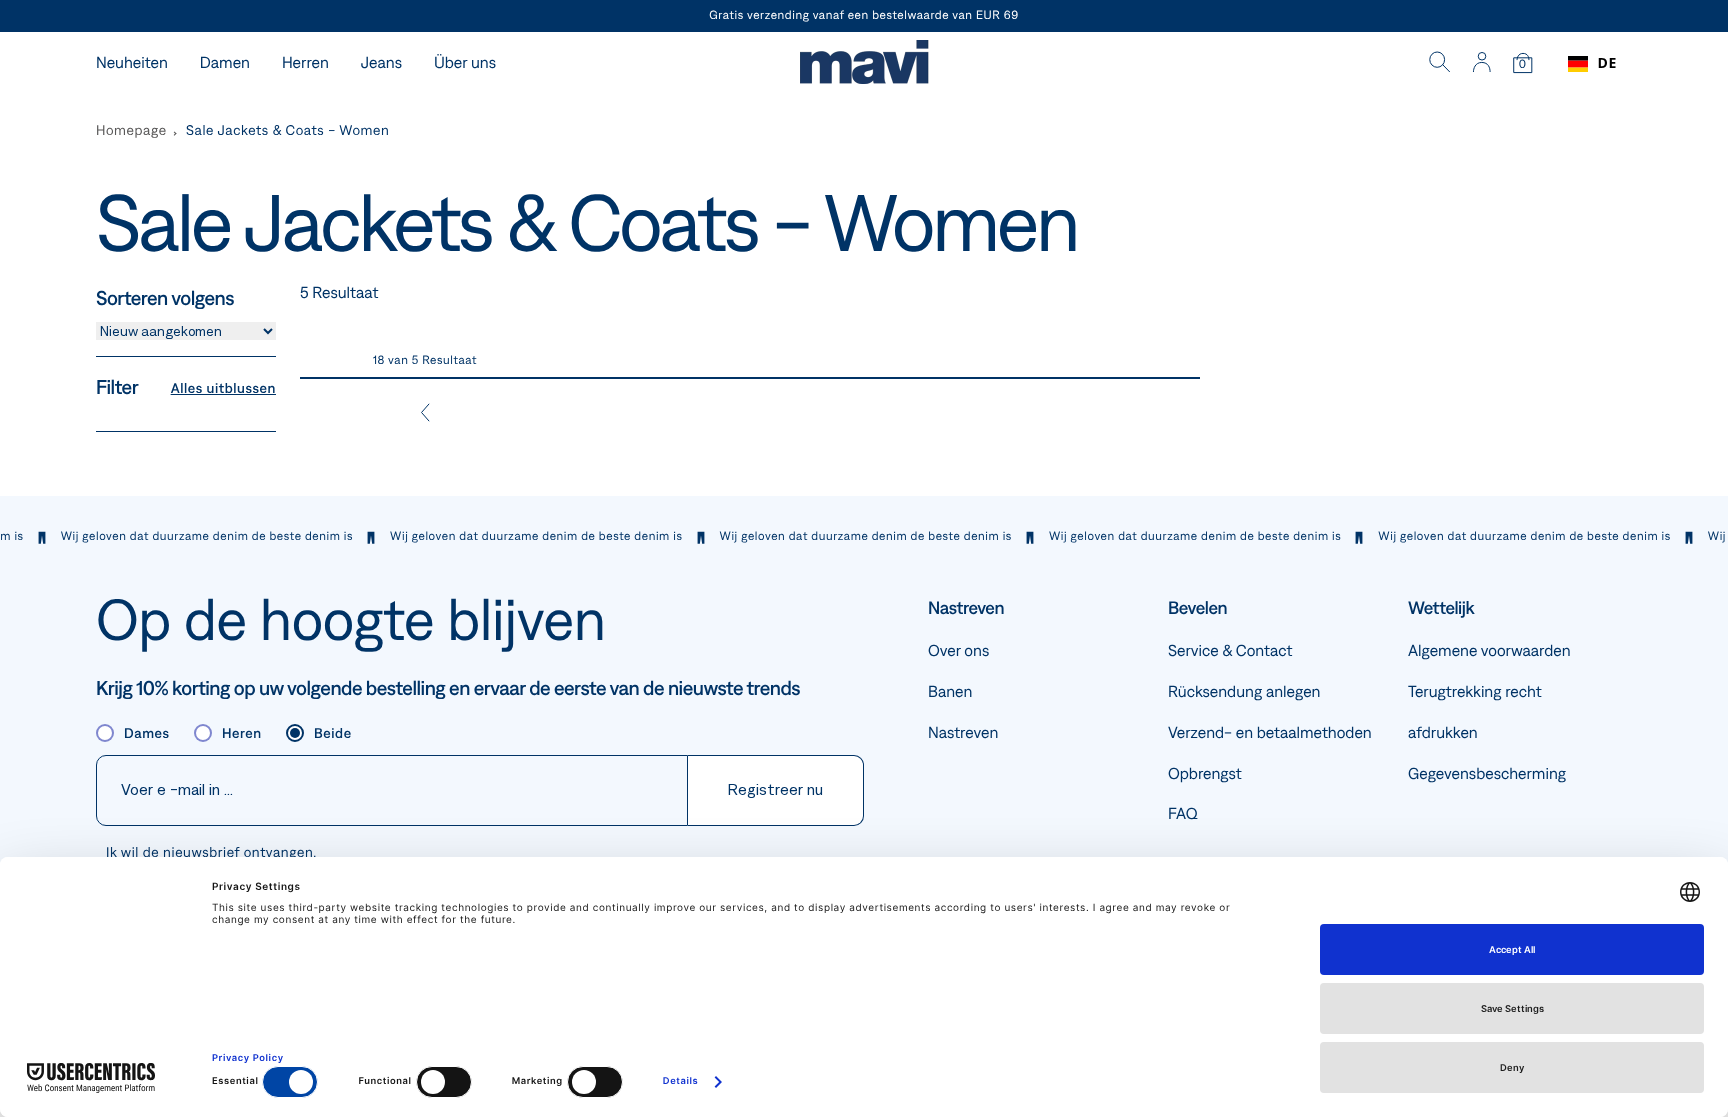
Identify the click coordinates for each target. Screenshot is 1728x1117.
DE (1607, 63)
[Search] (1440, 64)
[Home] (864, 64)
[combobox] (1592, 64)
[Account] (1481, 64)
